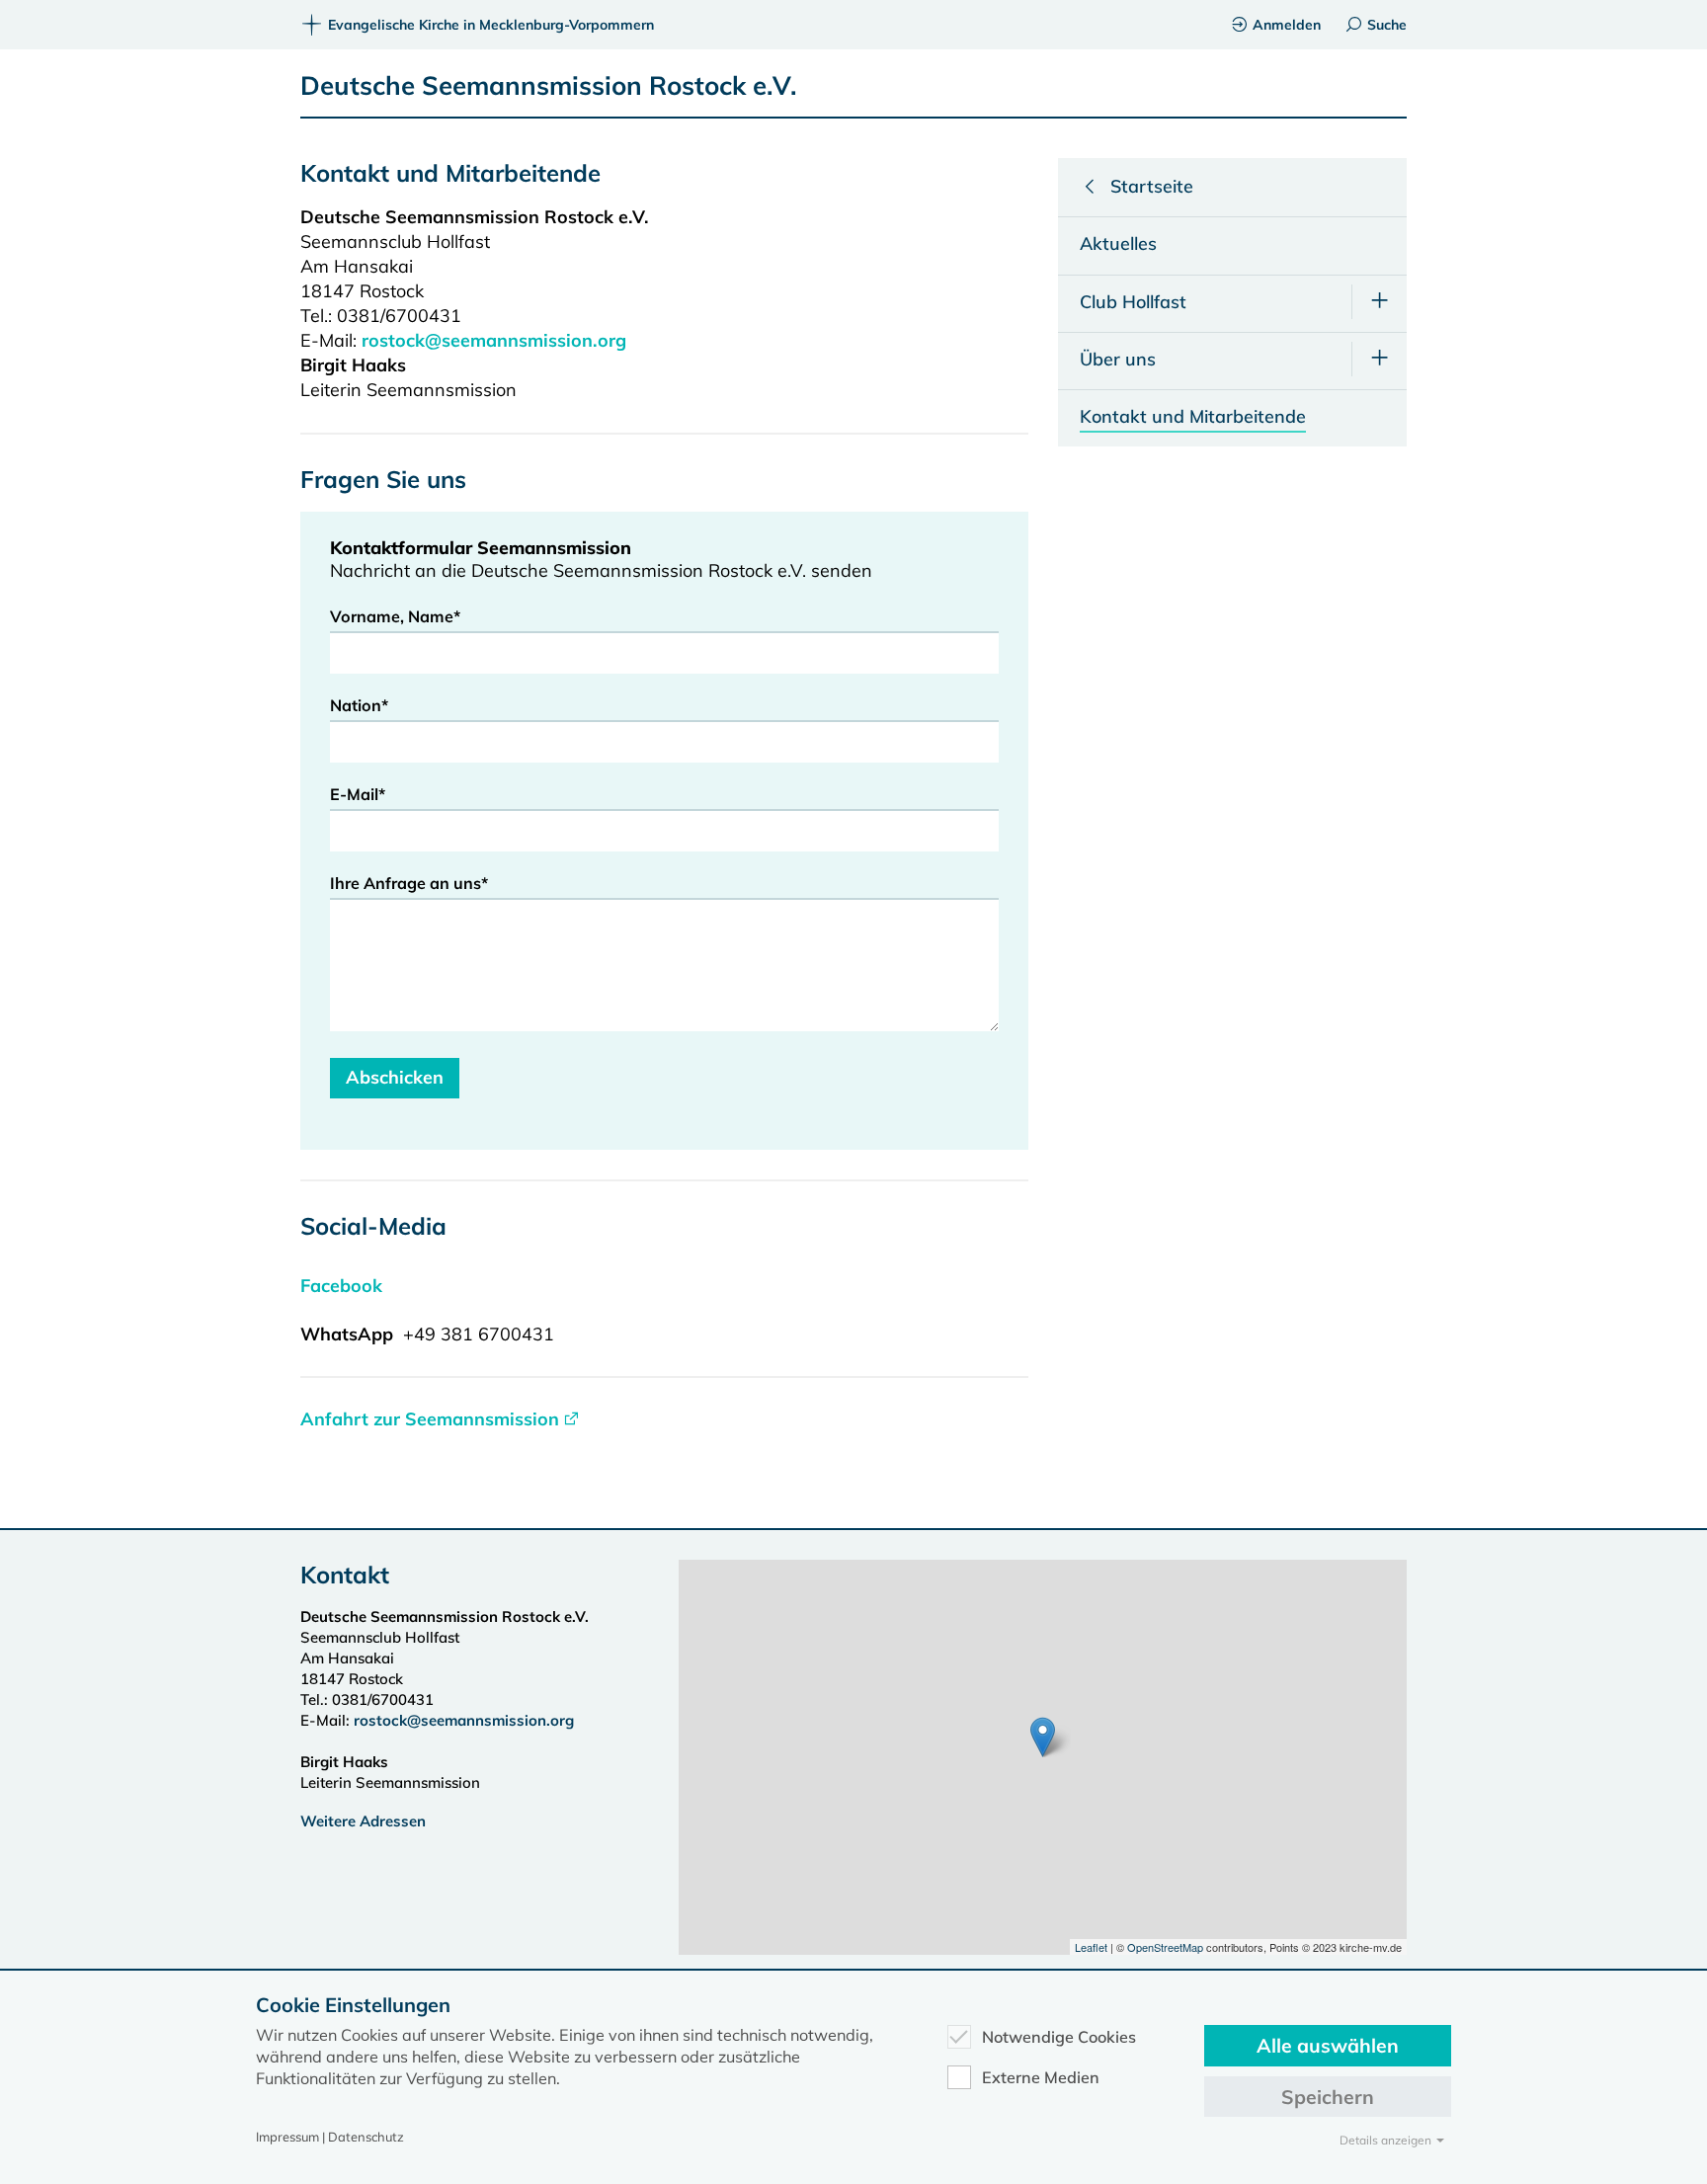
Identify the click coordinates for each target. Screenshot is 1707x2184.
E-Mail (358, 794)
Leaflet (1091, 1947)
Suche (1387, 25)
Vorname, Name (395, 616)
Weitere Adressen (363, 1821)
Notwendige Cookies (1059, 2037)
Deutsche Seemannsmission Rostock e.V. (549, 85)
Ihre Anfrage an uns (409, 883)
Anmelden (1287, 25)
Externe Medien (1041, 2077)
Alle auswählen (1328, 2045)
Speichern (1328, 2097)
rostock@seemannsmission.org (496, 340)
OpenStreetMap (1165, 1947)
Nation (359, 705)
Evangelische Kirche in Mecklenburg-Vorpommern (491, 25)
